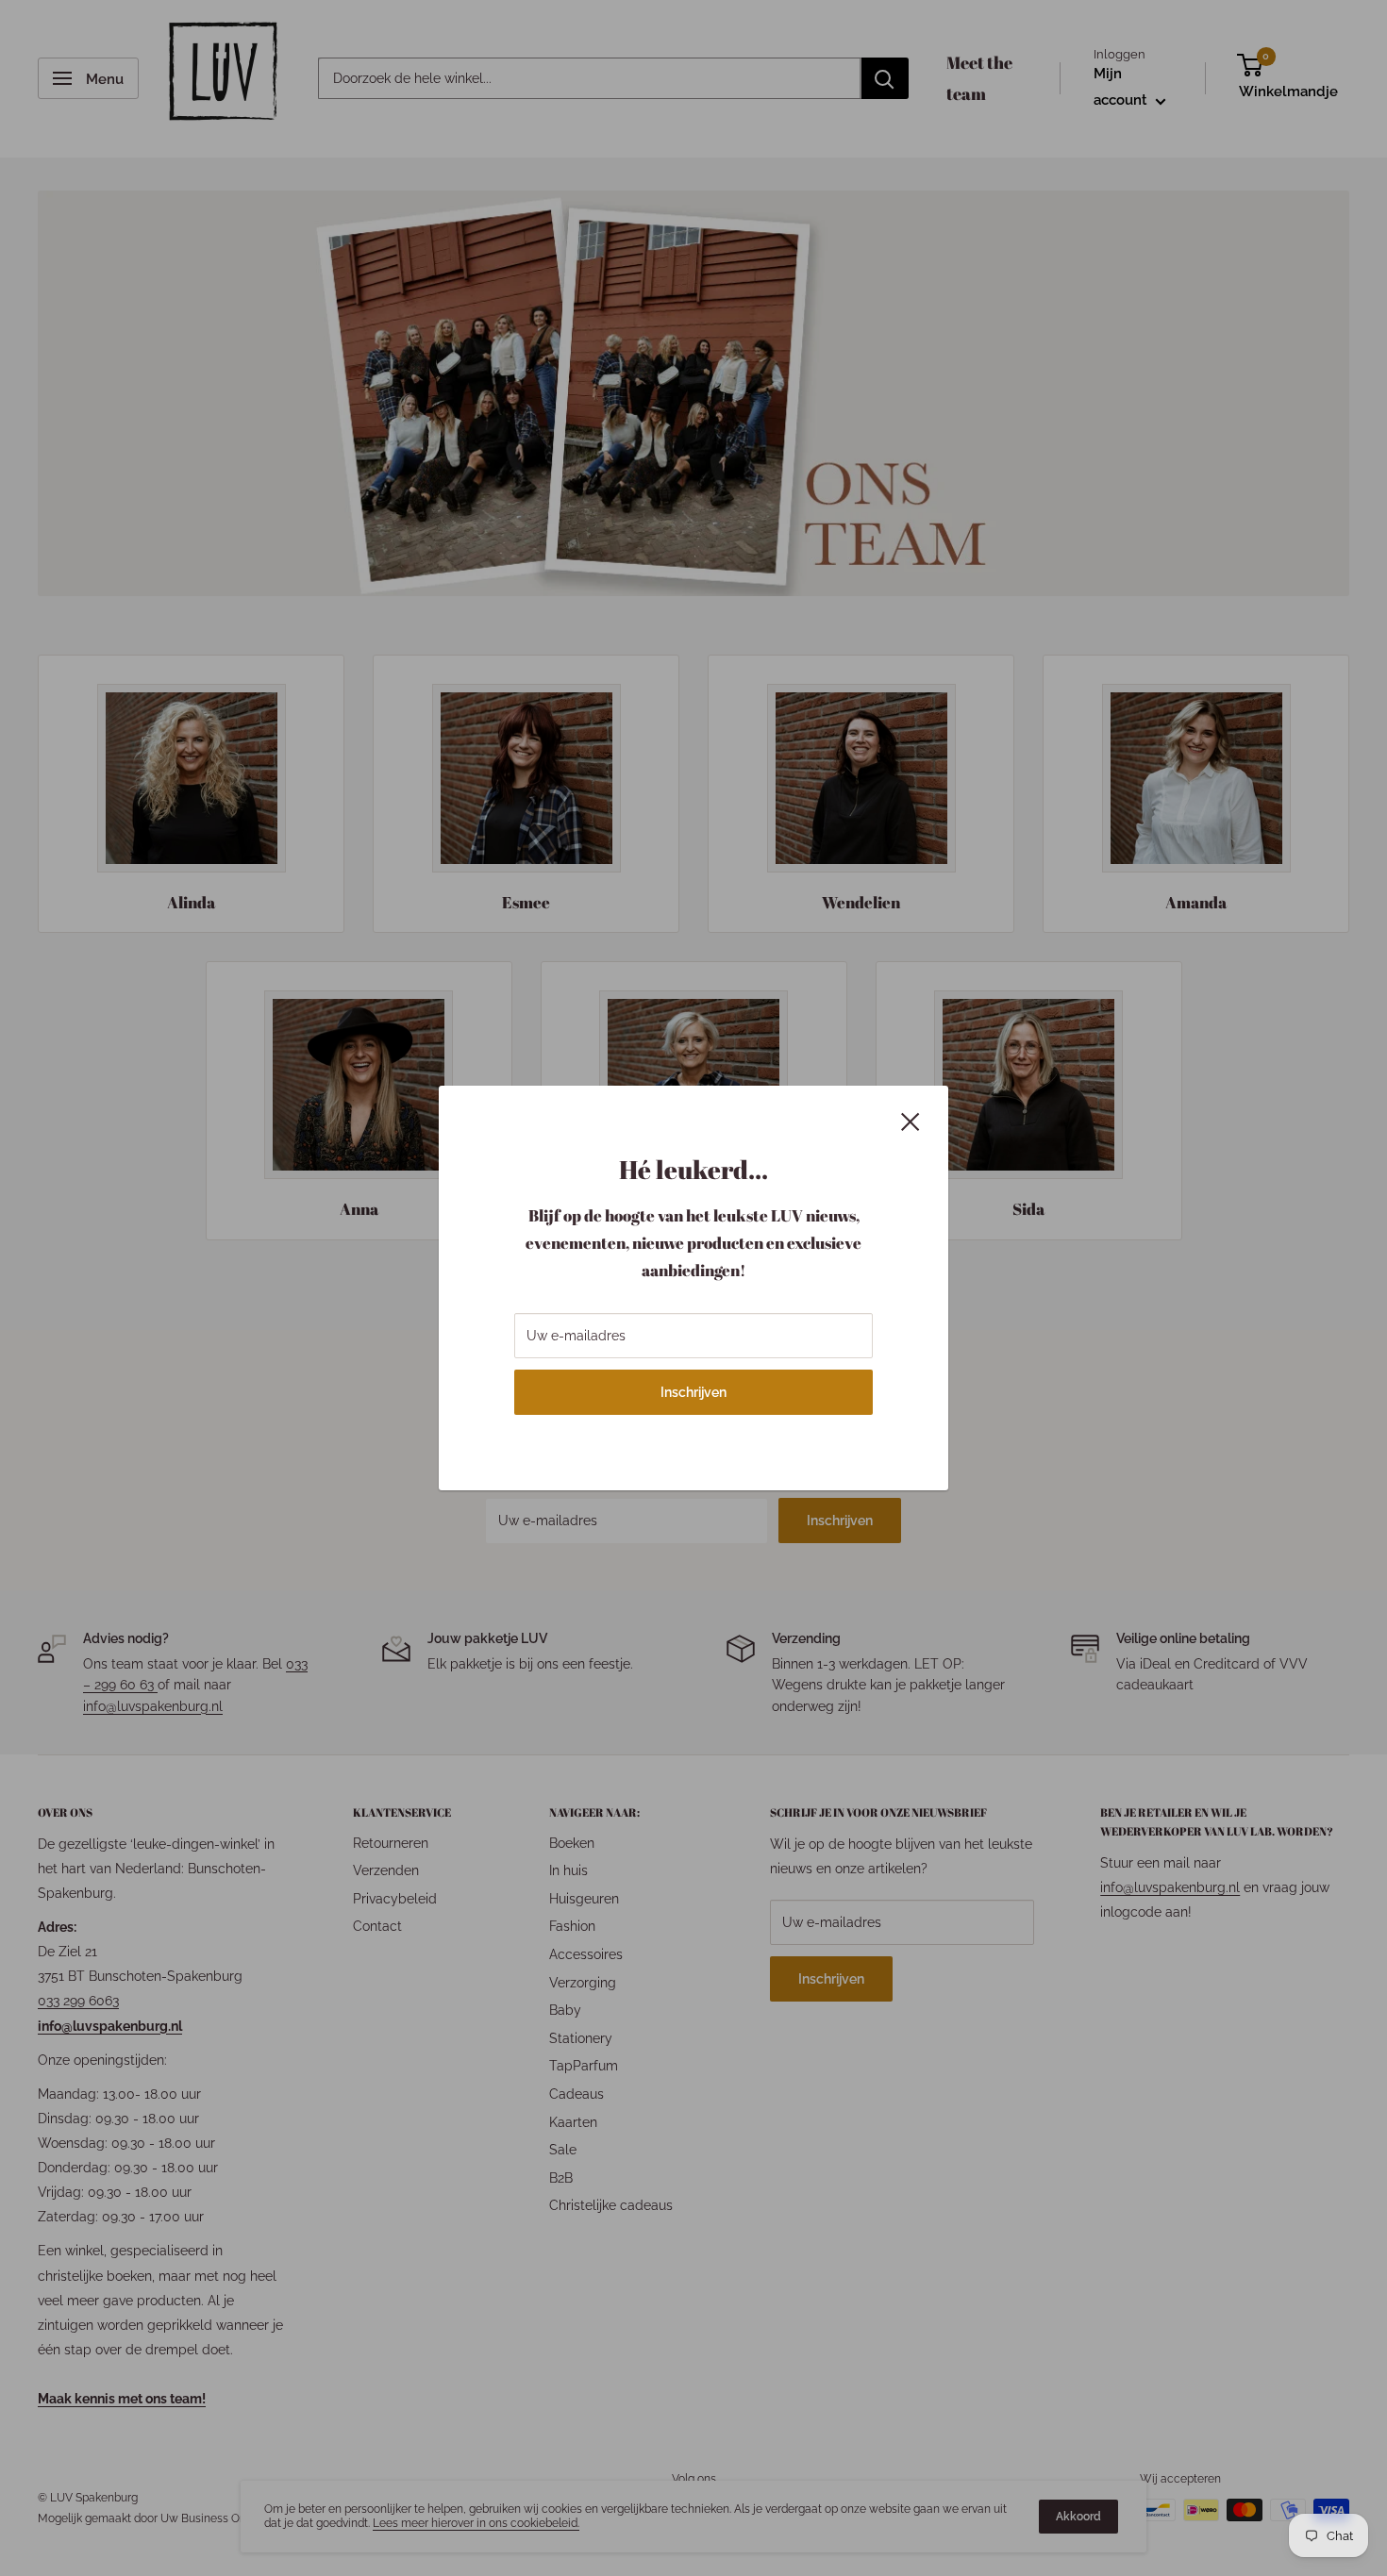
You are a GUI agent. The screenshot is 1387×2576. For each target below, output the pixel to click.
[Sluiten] (911, 1121)
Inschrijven (693, 1392)
